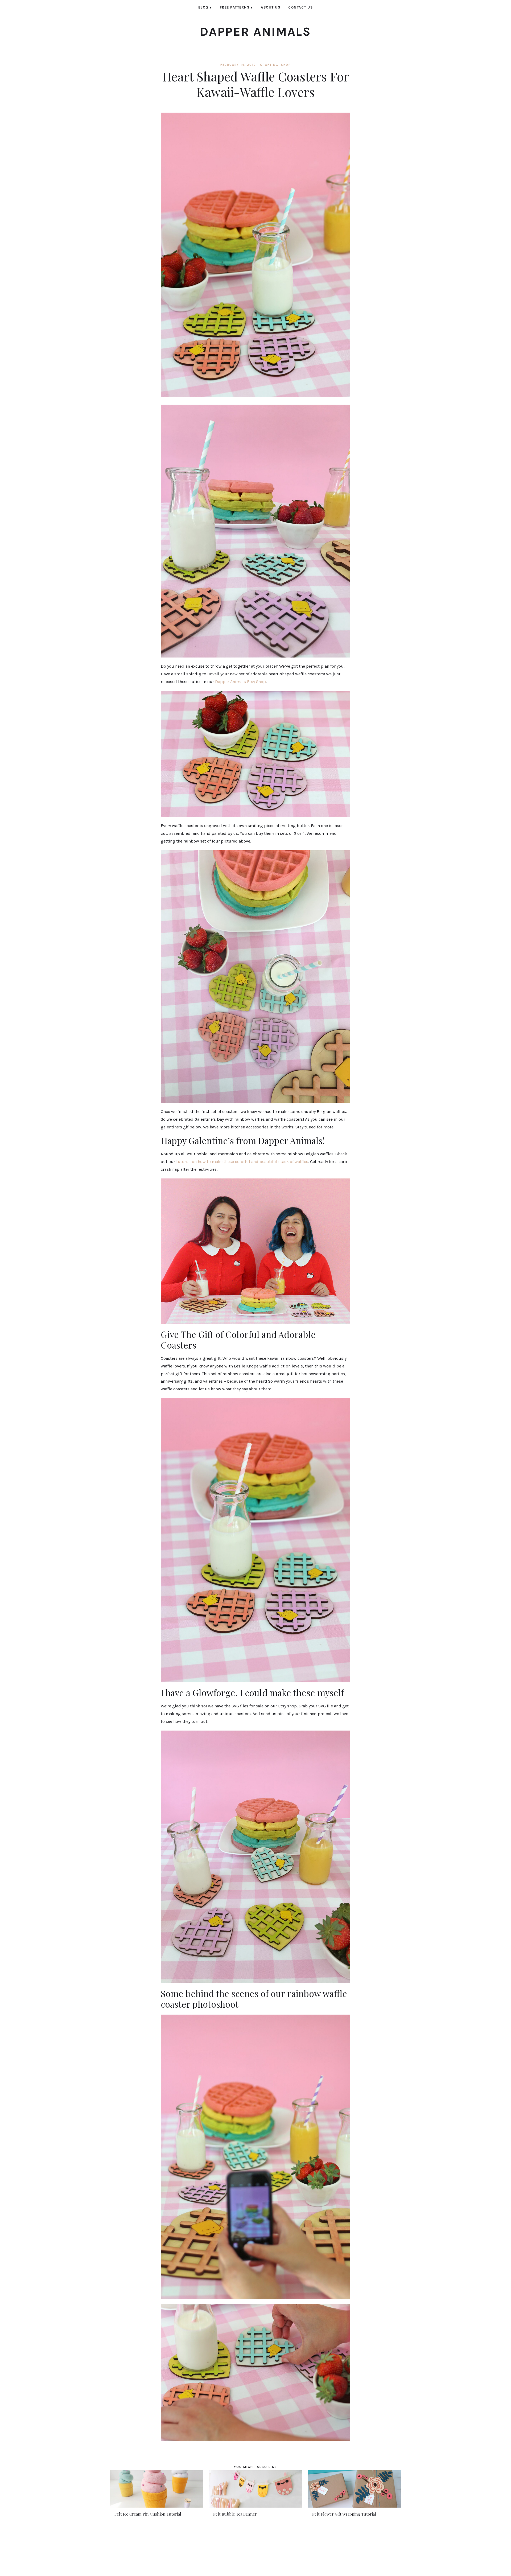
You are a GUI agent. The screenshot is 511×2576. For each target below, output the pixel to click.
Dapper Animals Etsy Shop (240, 682)
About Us (271, 7)
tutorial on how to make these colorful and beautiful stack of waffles (242, 1162)
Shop (286, 65)
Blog (205, 7)
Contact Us (300, 7)
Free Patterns (236, 7)
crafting (269, 65)
